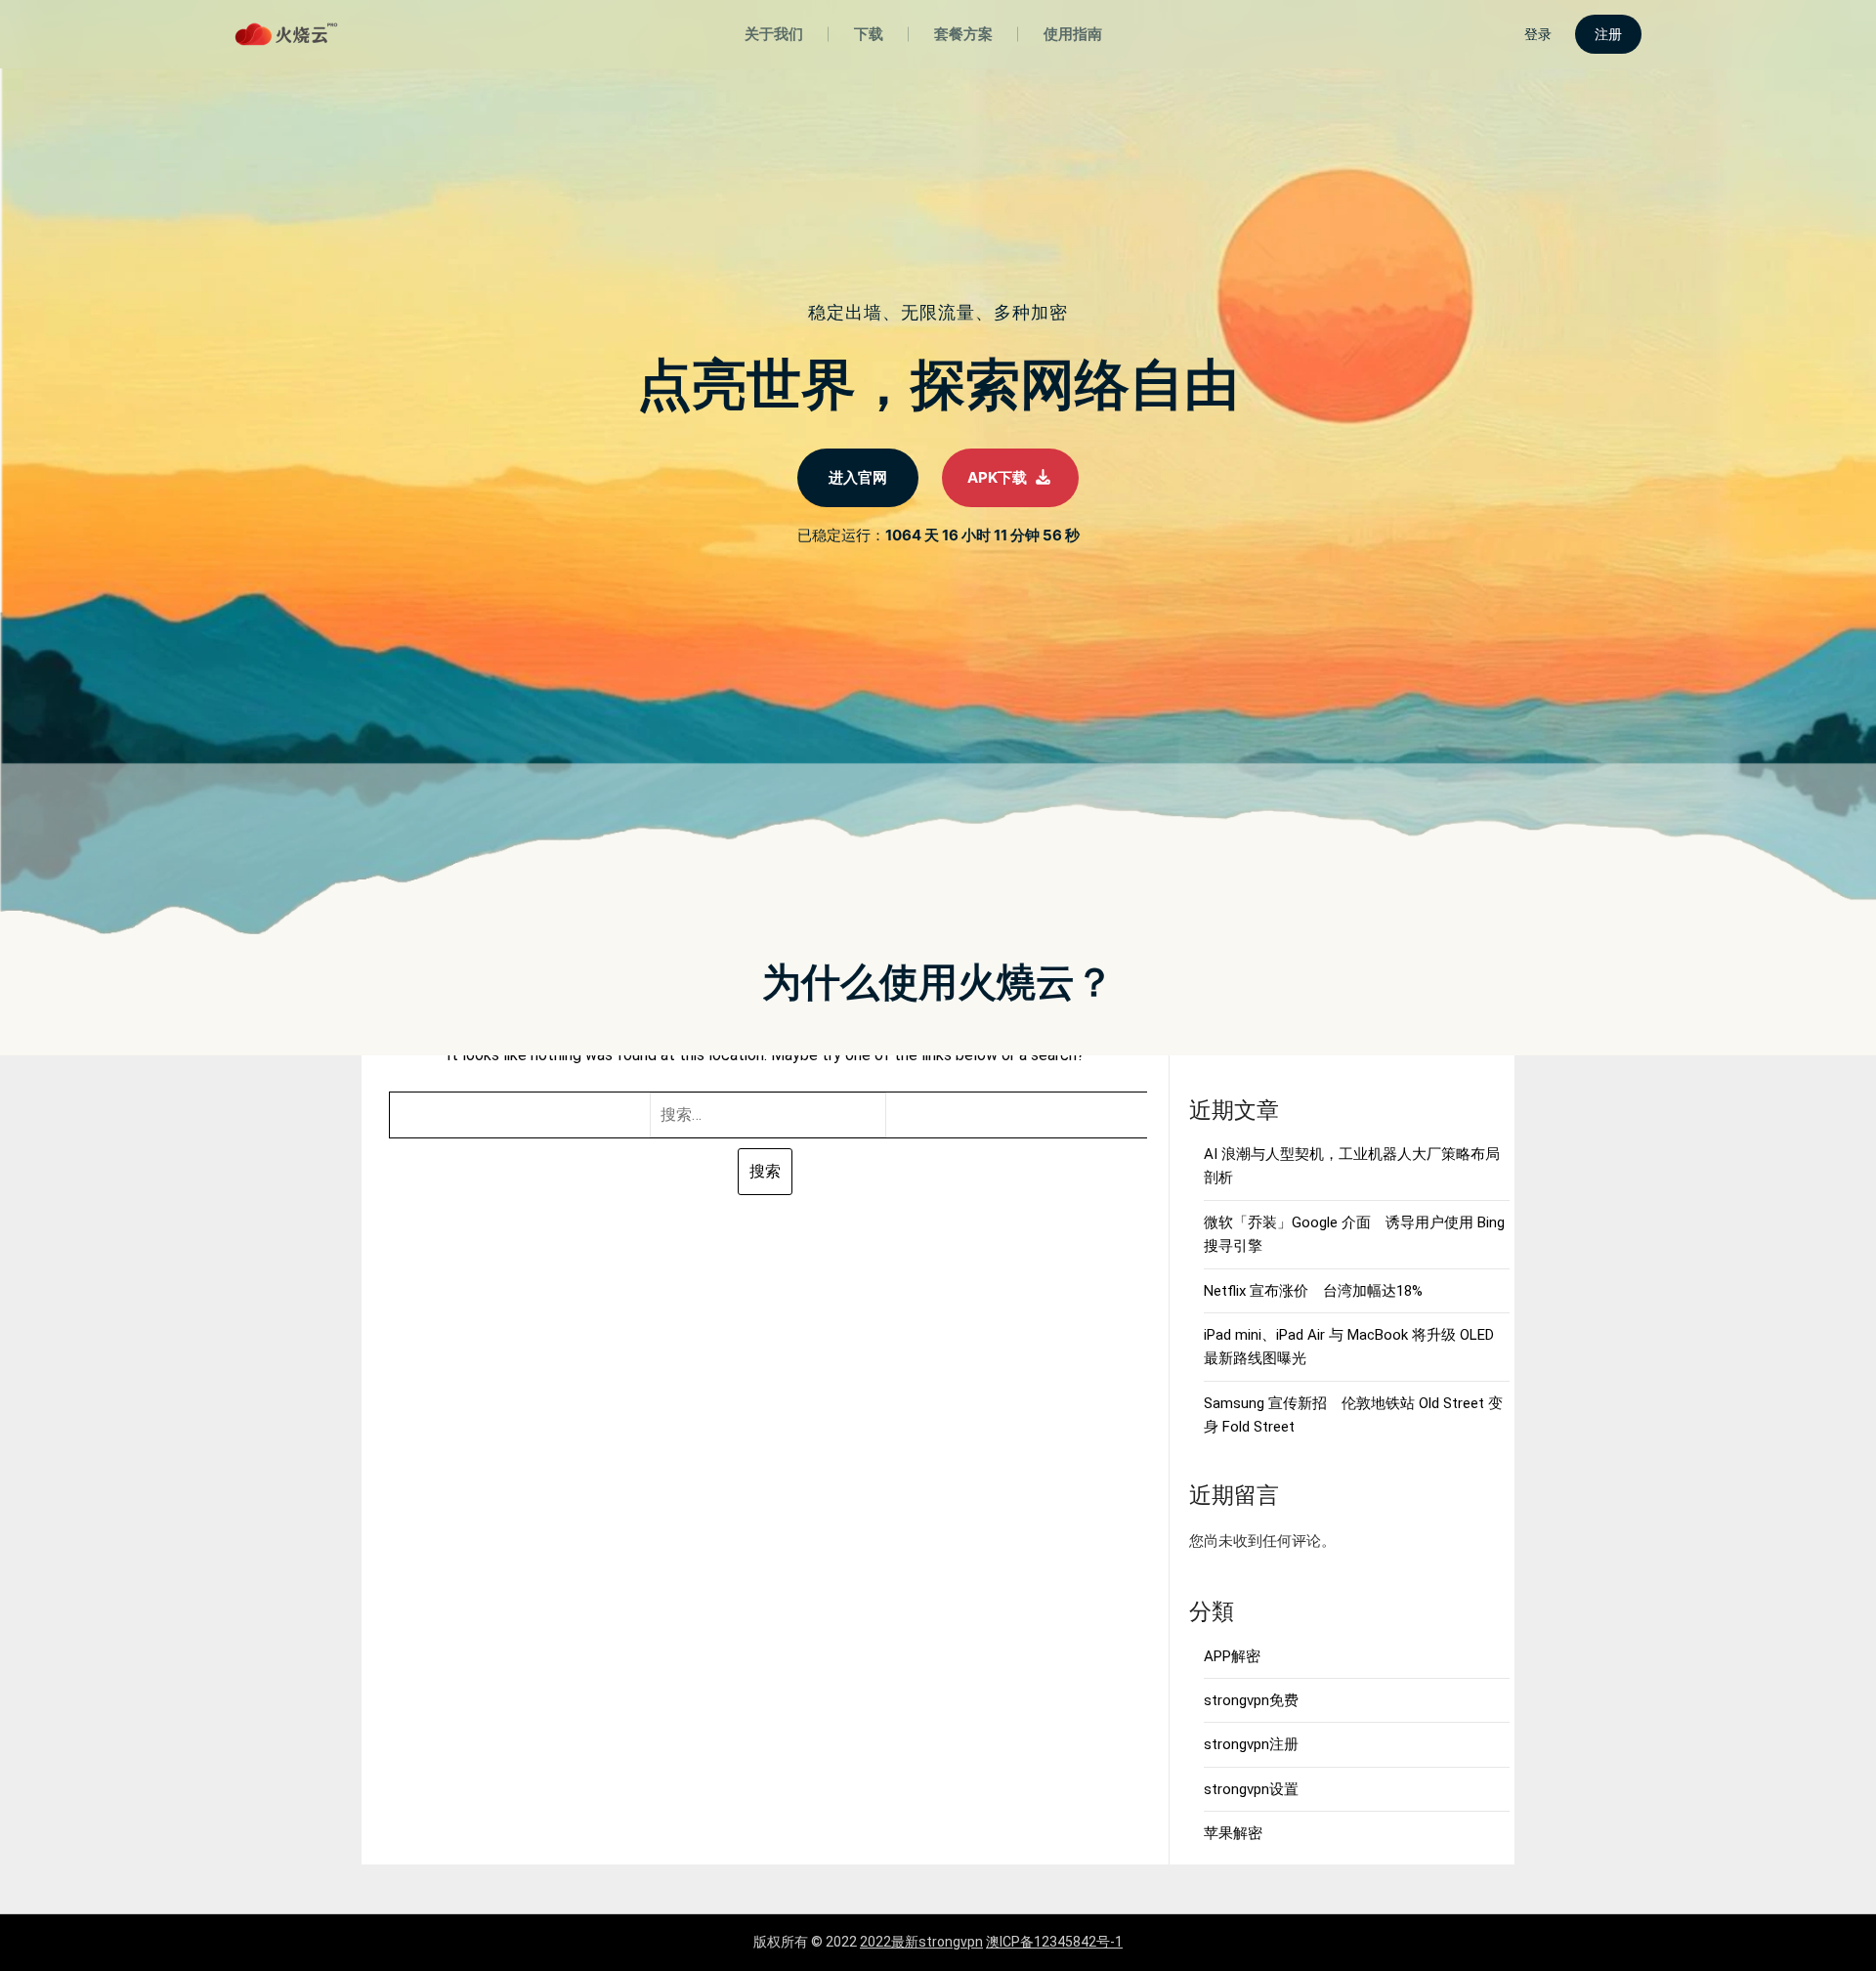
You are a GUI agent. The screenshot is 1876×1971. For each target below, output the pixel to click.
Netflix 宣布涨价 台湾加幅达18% (1313, 1291)
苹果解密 (1233, 1833)
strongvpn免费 (1251, 1700)
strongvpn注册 (1251, 1744)
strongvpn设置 (1251, 1789)
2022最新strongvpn (921, 1942)
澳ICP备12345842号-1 (1054, 1942)
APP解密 (1232, 1656)
